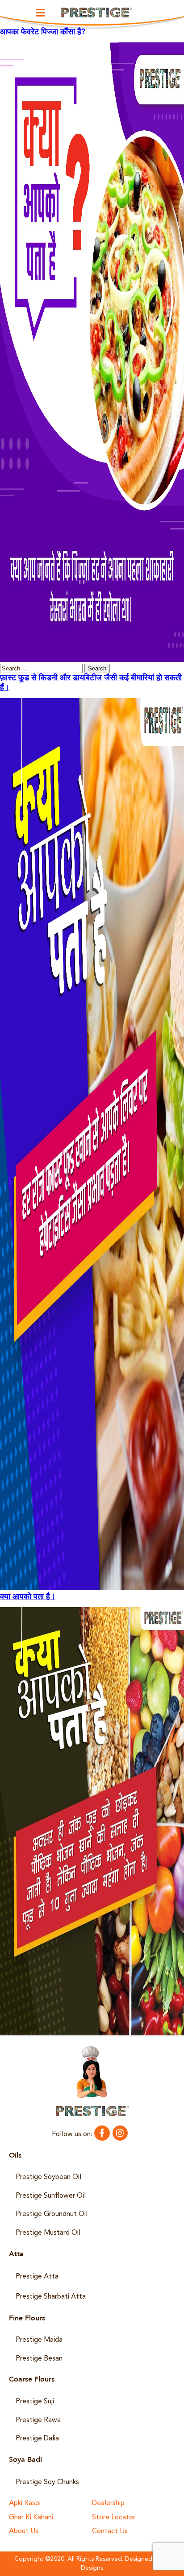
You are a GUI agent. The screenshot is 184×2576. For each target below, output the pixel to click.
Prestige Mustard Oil (48, 2233)
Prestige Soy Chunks (47, 2482)
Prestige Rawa (38, 2420)
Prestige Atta (37, 2277)
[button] (41, 13)
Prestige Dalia (37, 2439)
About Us (24, 2532)
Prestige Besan (39, 2359)
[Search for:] (42, 669)
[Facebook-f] (102, 2133)
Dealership (108, 2504)
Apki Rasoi (25, 2504)
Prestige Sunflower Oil (51, 2196)
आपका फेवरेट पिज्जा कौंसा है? (43, 32)
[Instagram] (120, 2133)
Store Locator (114, 2518)
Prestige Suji (35, 2402)
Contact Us (110, 2532)
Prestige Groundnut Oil (52, 2214)
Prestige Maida (39, 2340)
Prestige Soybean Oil (48, 2177)
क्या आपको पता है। (28, 1597)
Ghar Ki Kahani (31, 2518)
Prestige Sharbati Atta (51, 2297)
